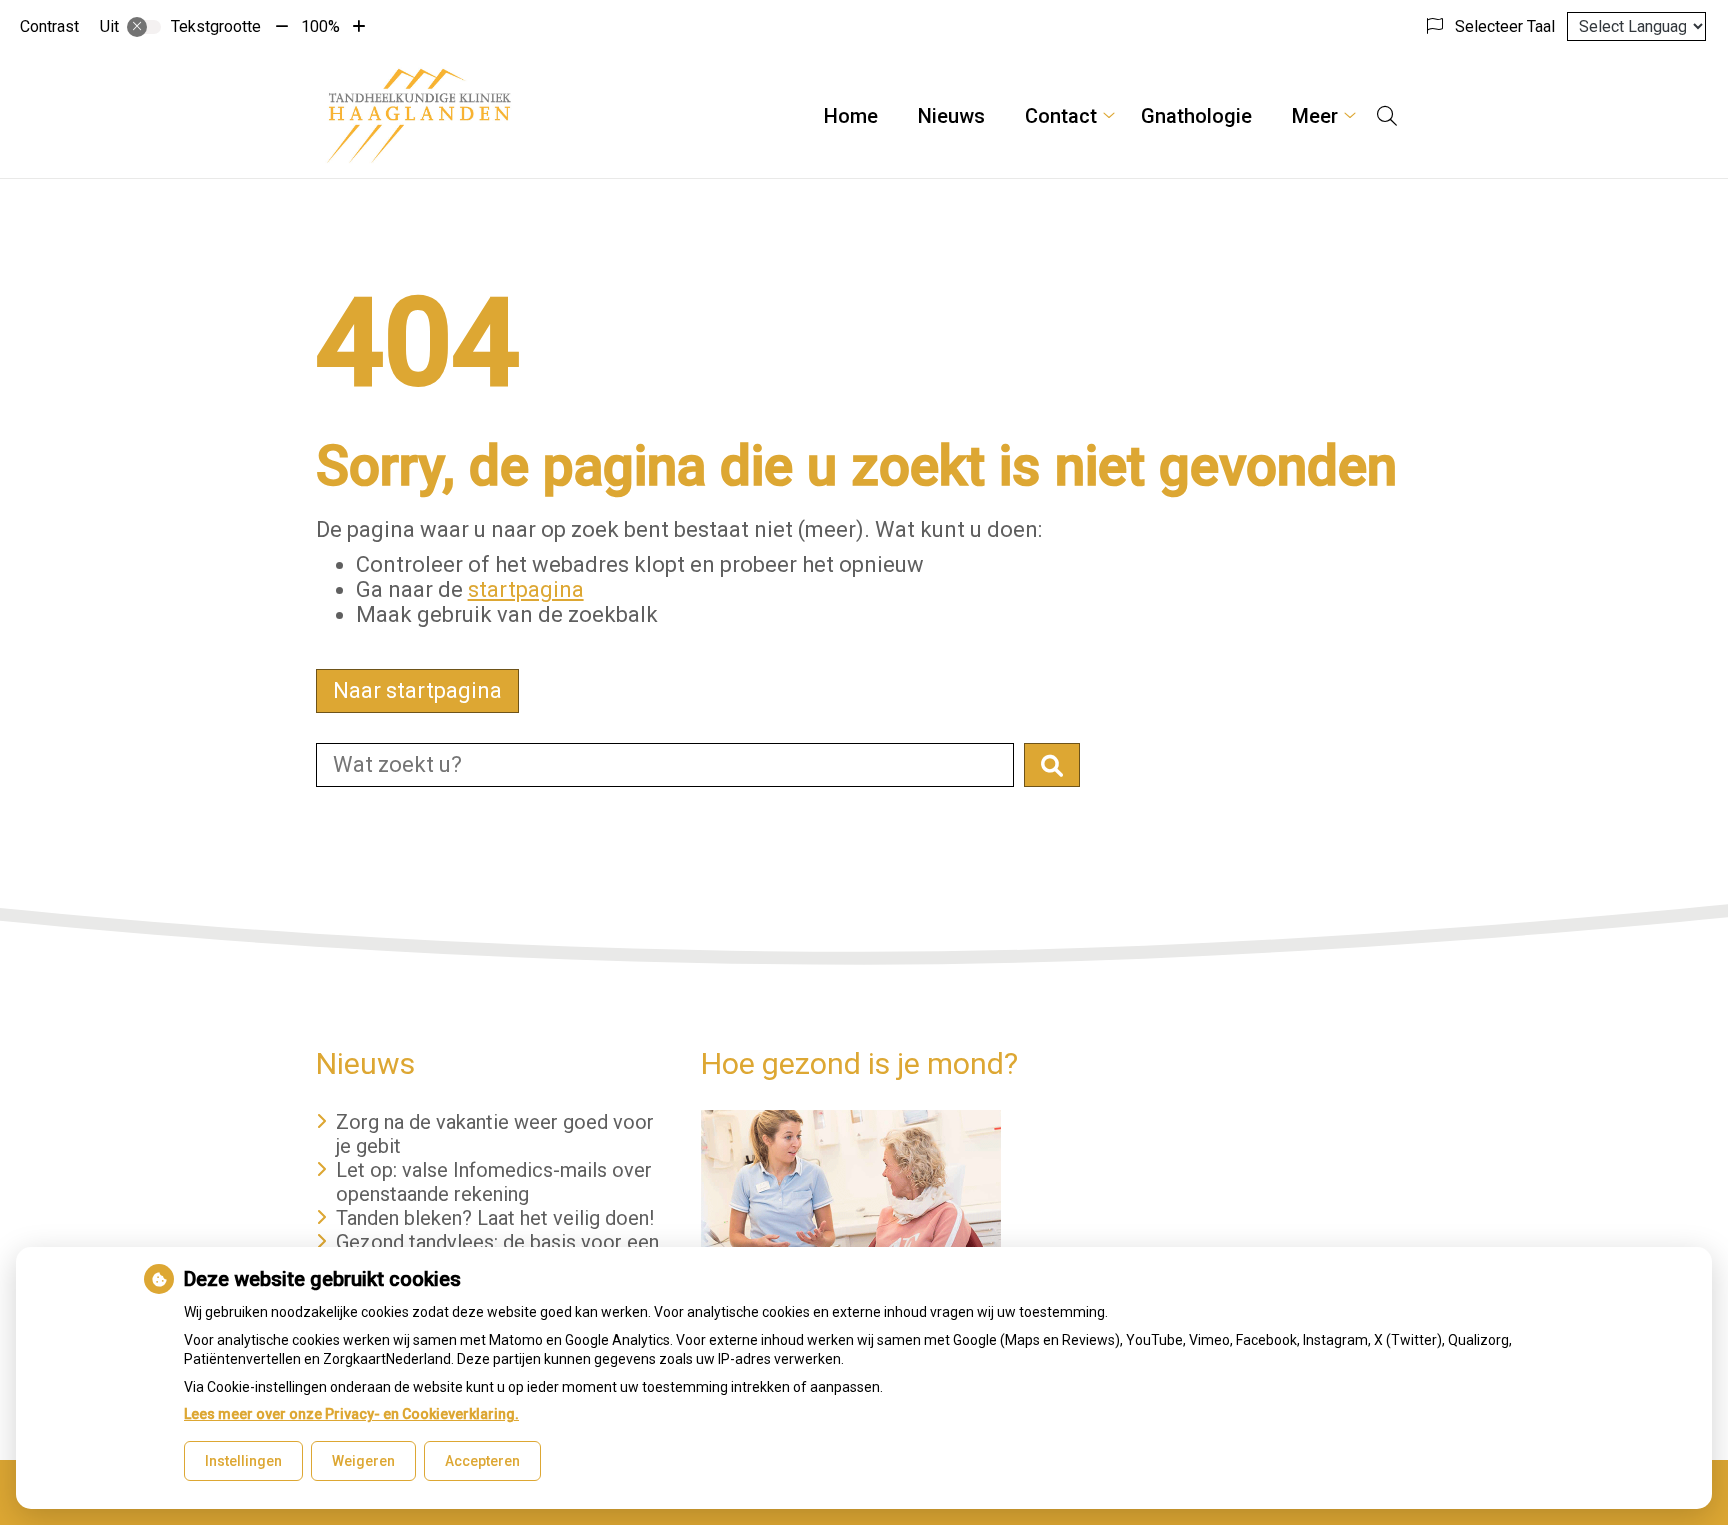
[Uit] (144, 27)
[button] (1052, 765)
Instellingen (243, 1461)
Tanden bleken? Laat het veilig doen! (495, 1218)
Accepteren (482, 1461)
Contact (1061, 116)
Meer (1315, 116)
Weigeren (363, 1461)
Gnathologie (1196, 116)
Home (851, 116)
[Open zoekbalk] (1387, 116)
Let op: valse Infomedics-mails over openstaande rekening (494, 1182)
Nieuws (951, 116)
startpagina (526, 589)
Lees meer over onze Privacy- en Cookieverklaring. (351, 1414)
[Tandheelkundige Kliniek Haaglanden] (419, 116)
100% (320, 26)
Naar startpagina (417, 690)
